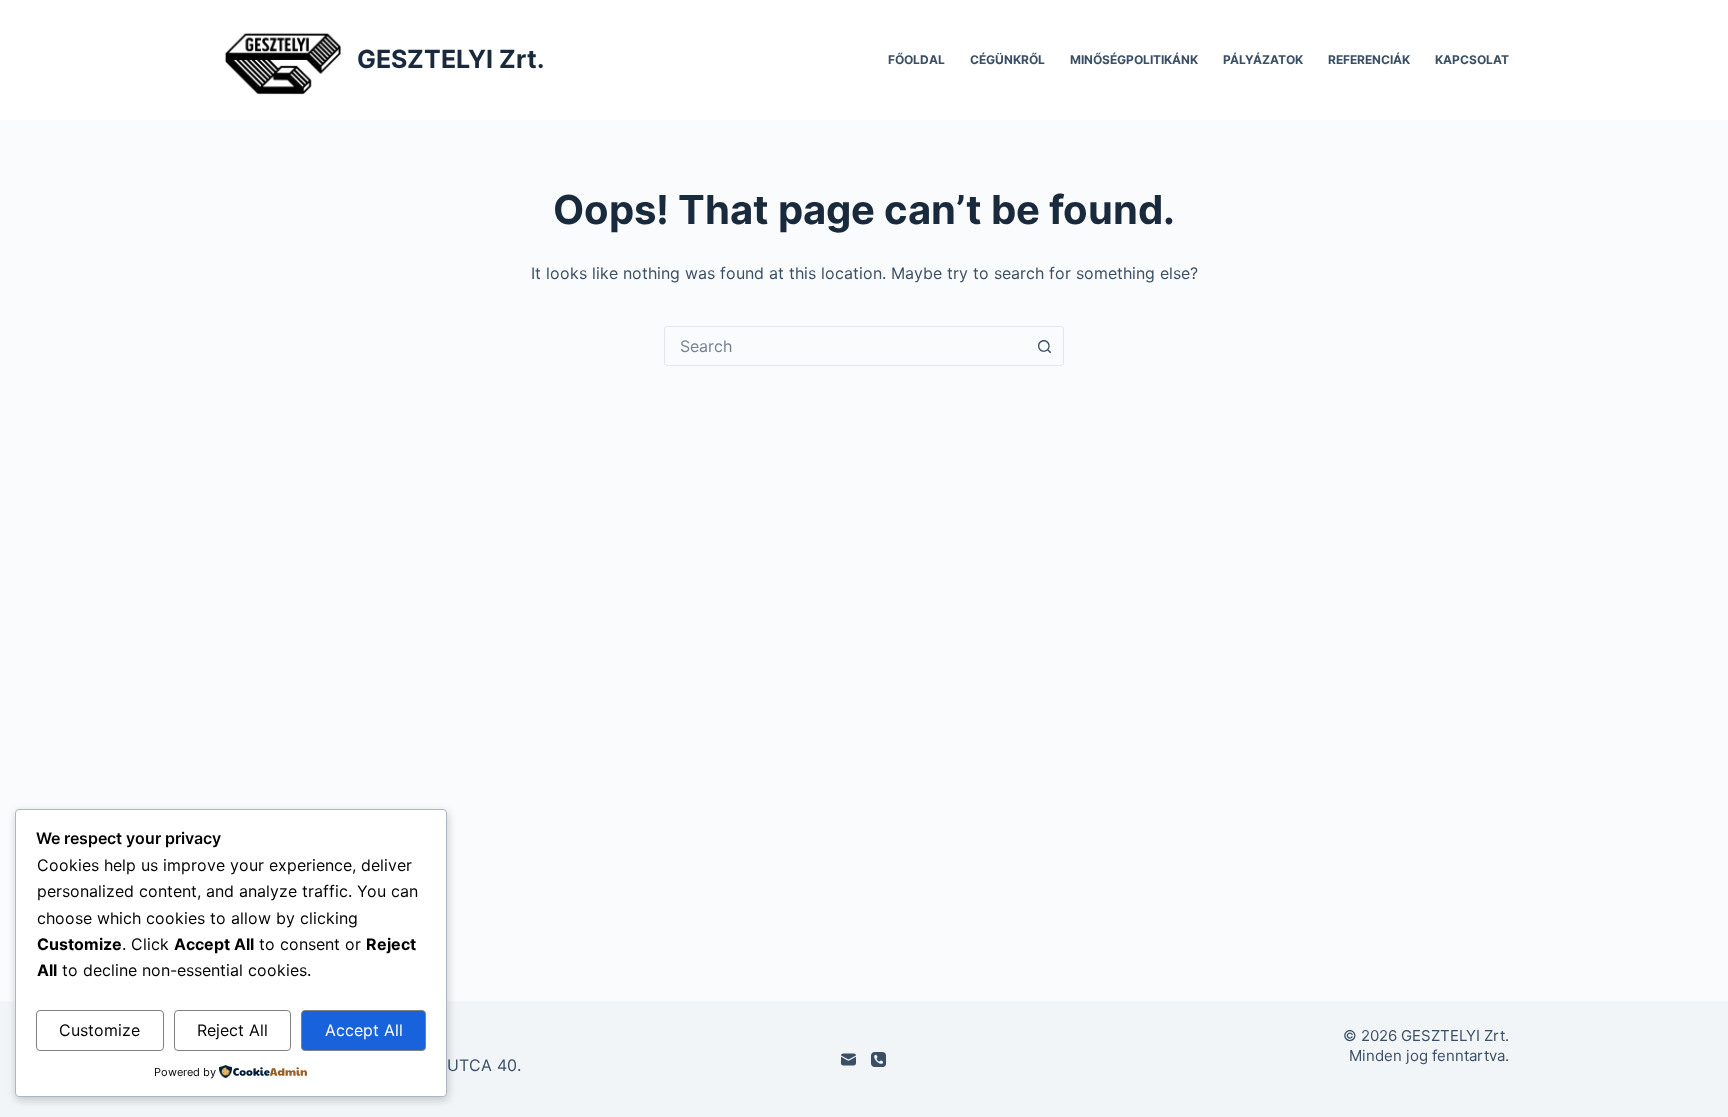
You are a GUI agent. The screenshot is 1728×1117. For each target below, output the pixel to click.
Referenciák (1369, 59)
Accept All (364, 1030)
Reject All (232, 1030)
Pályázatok (1263, 59)
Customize (99, 1030)
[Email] (848, 1059)
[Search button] (1044, 346)
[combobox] (845, 346)
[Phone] (878, 1059)
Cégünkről (1007, 59)
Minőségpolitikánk (1134, 59)
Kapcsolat (1472, 59)
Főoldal (916, 59)
